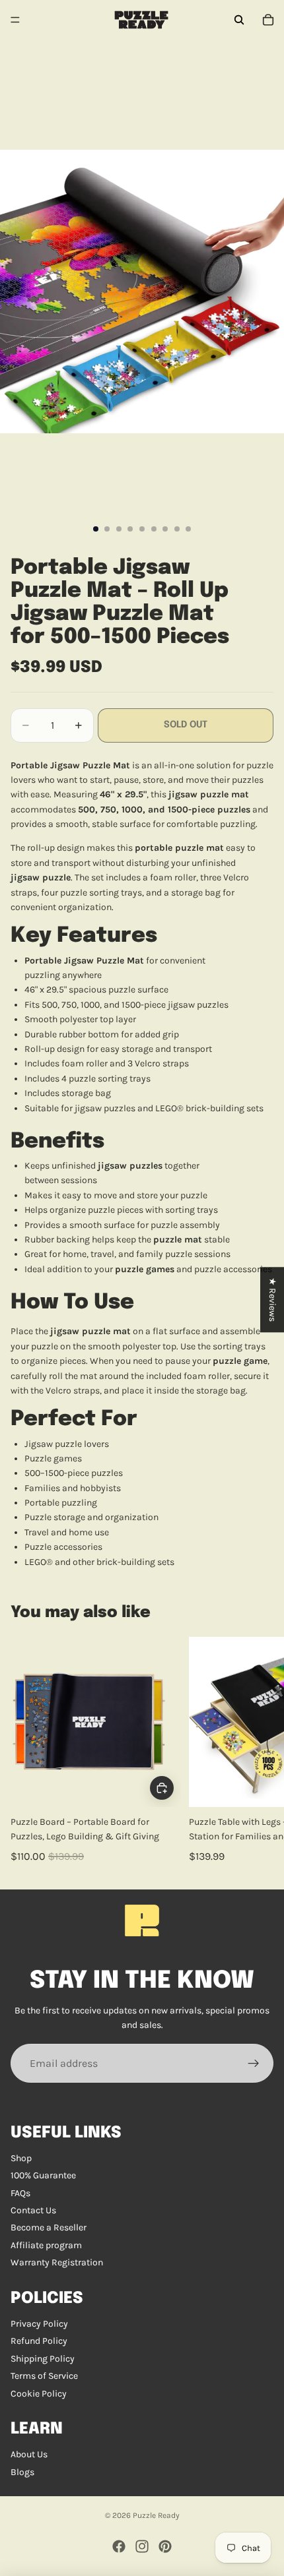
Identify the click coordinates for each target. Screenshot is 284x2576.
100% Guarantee (43, 2175)
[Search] (239, 20)
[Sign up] (254, 2064)
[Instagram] (142, 2546)
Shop (21, 2158)
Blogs (22, 2472)
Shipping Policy (43, 2359)
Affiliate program (46, 2245)
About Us (29, 2454)
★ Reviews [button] (272, 1300)
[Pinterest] (165, 2546)
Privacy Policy (39, 2324)
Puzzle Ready (156, 2515)
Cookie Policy (39, 2394)
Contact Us (33, 2210)
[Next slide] (259, 1752)
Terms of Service (44, 2376)
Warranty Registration (57, 2262)
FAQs (20, 2193)
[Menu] (15, 20)
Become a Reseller (49, 2227)
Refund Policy (39, 2341)
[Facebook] (119, 2546)
